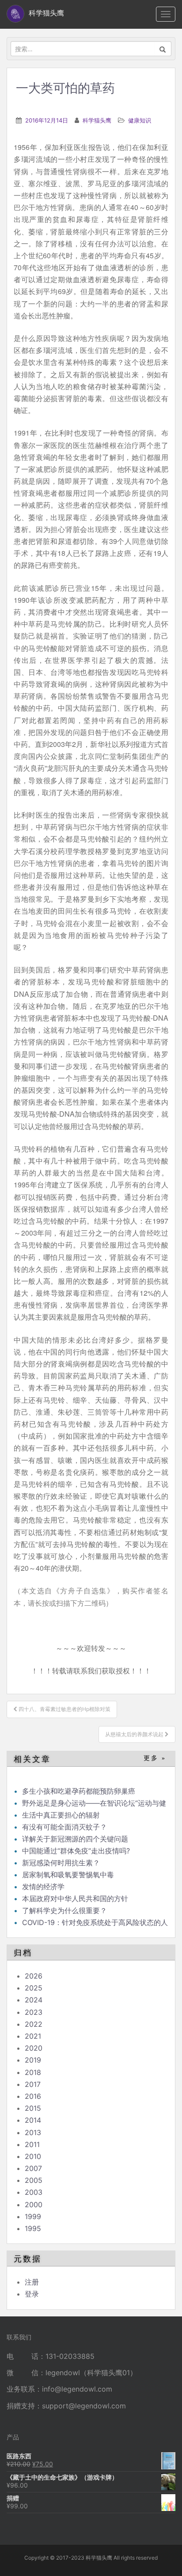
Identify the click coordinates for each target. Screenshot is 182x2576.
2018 (33, 2072)
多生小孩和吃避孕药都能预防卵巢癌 (79, 1791)
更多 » (155, 1758)
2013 (33, 2132)
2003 (34, 2192)
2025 (34, 1988)
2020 (34, 2048)
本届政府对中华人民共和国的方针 (75, 1899)
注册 (32, 2282)
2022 (34, 2024)
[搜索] (163, 49)
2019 (33, 2060)
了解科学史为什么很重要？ (64, 1910)
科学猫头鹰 (97, 120)
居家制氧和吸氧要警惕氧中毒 (68, 1875)
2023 (34, 2012)
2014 (33, 2120)
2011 (32, 2144)
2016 (33, 2096)
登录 (32, 2294)
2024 (34, 2000)
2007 (33, 2168)
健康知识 (140, 120)
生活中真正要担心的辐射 (61, 1815)
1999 (33, 2216)
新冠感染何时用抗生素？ (61, 1863)
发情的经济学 (43, 1887)
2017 (33, 2084)
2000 (34, 2205)
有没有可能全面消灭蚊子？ (64, 1827)
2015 (33, 2108)
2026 (34, 1976)
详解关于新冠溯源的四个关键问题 (75, 1839)
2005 (34, 2180)
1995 (33, 2228)
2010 (33, 2156)
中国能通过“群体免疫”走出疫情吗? (76, 1851)
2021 (33, 2036)
